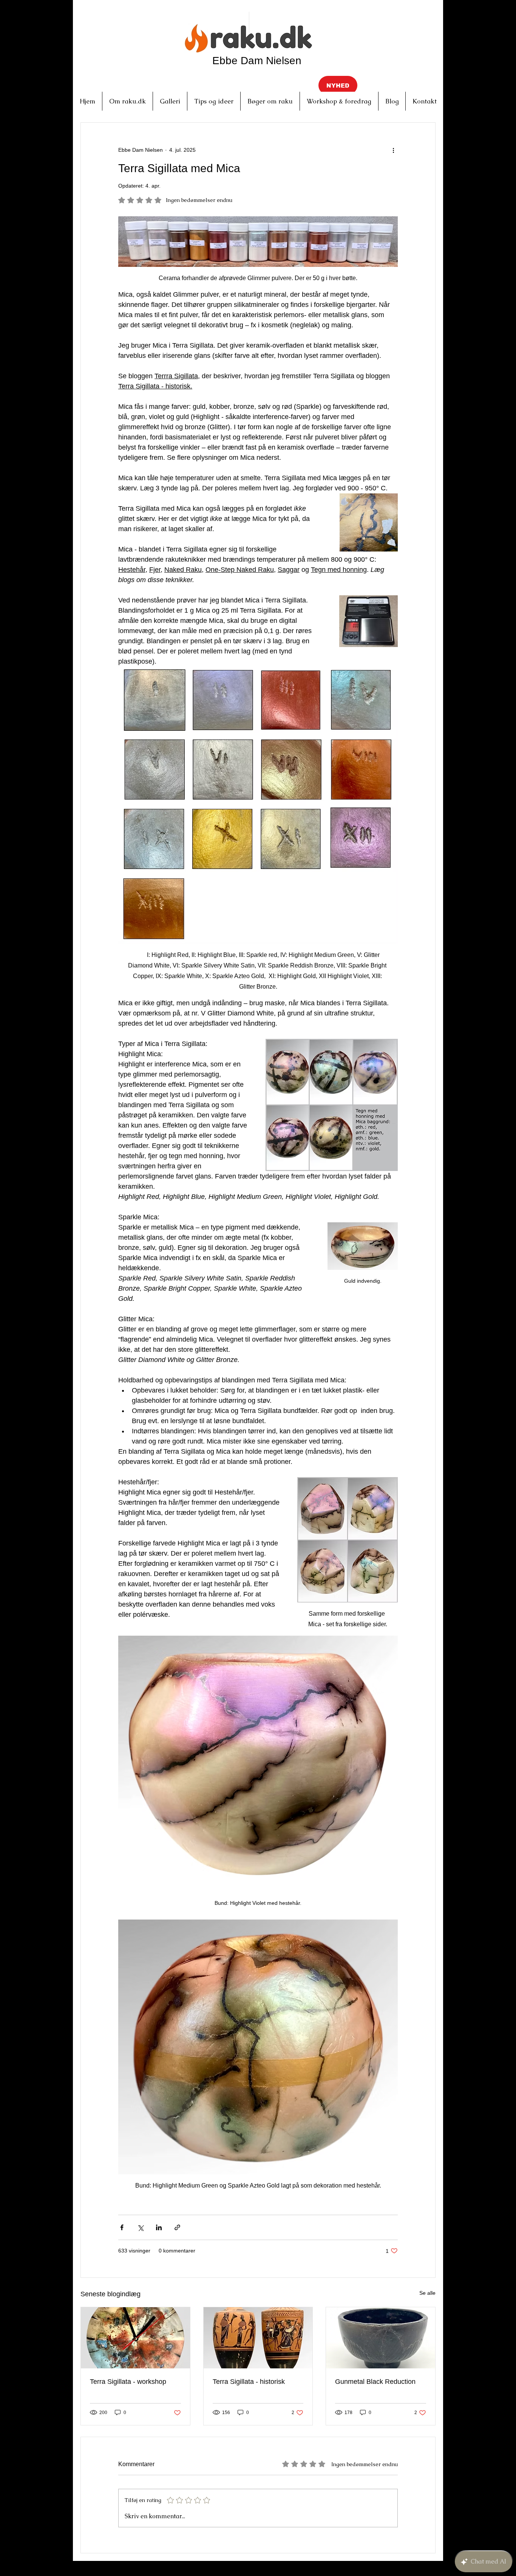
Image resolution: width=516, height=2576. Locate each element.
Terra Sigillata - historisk (249, 2382)
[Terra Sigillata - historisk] (258, 2338)
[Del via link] (177, 2227)
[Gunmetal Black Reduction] (381, 2338)
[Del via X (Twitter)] (140, 2227)
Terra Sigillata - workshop (128, 2382)
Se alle (427, 2293)
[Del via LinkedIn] (159, 2227)
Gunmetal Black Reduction (375, 2382)
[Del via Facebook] (122, 2227)
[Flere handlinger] (393, 150)
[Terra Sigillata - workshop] (135, 2338)
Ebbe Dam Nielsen (257, 61)
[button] (338, 85)
